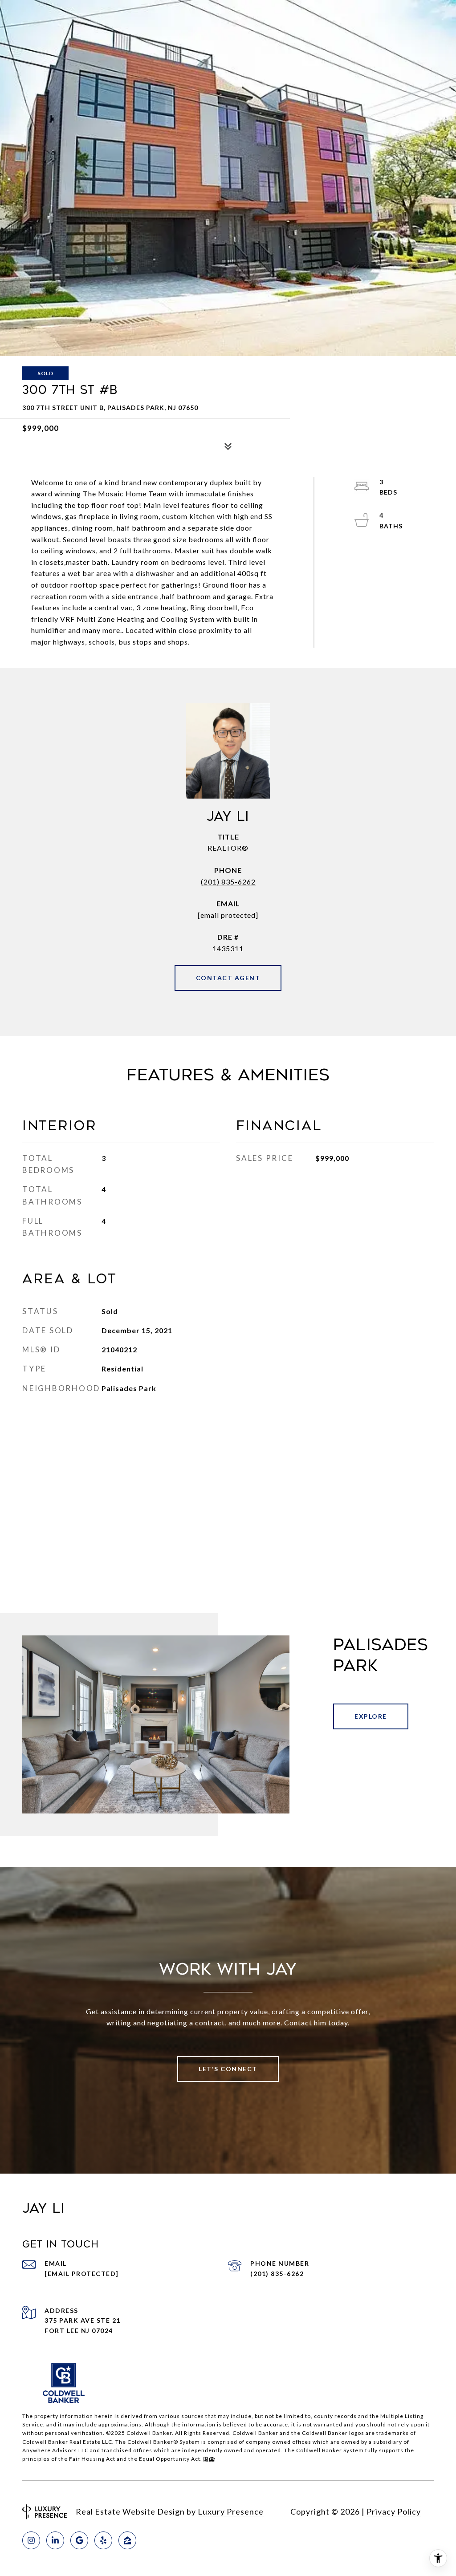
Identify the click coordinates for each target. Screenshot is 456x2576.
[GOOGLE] (79, 2540)
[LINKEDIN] (55, 2540)
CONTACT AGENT (228, 978)
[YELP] (103, 2540)
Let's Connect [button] (228, 2069)
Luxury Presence (231, 2511)
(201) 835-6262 (228, 882)
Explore (371, 1716)
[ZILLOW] (127, 2540)
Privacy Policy (394, 2511)
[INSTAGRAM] (31, 2540)
